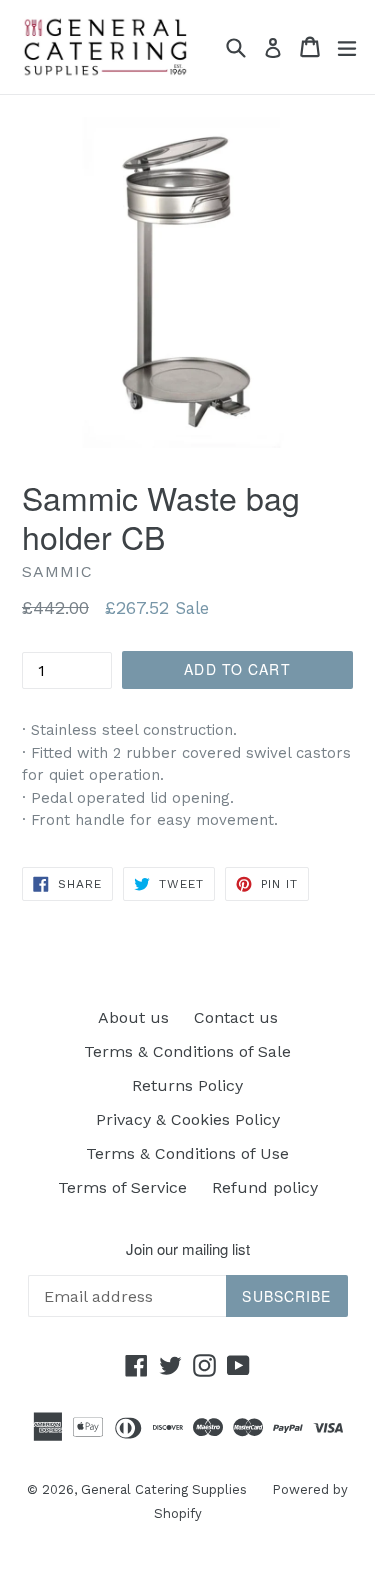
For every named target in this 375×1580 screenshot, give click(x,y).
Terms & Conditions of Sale (187, 1051)
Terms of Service (122, 1187)
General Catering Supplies (164, 1489)
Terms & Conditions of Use (187, 1153)
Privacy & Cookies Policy (188, 1119)
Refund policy (265, 1187)
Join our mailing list (188, 1249)
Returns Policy (187, 1085)
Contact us (236, 1017)
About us (133, 1017)
